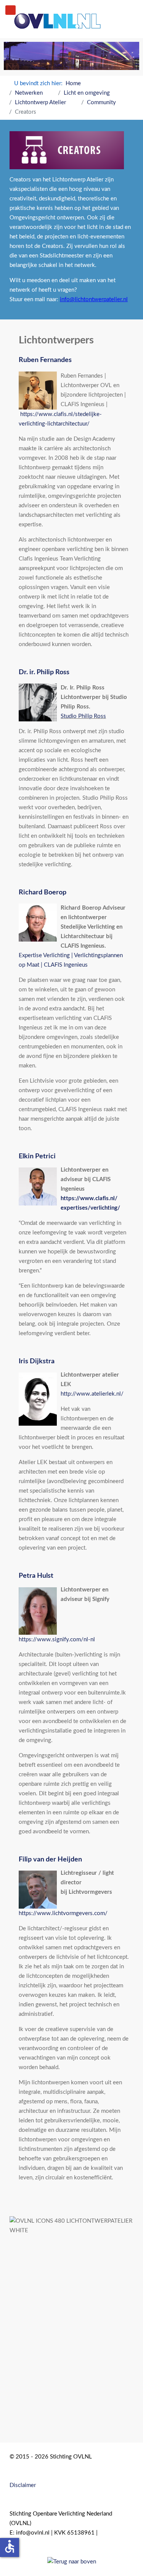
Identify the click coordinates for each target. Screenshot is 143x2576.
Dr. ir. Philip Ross (44, 672)
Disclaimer (23, 2485)
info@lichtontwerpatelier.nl (94, 299)
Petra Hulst (36, 1576)
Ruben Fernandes (45, 360)
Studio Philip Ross (83, 716)
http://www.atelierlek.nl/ (92, 1394)
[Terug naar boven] (72, 2561)
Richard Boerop (43, 893)
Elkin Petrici (37, 1156)
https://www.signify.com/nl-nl (57, 1640)
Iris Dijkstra (37, 1361)
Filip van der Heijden (50, 1860)
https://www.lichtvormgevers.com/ (63, 1913)
